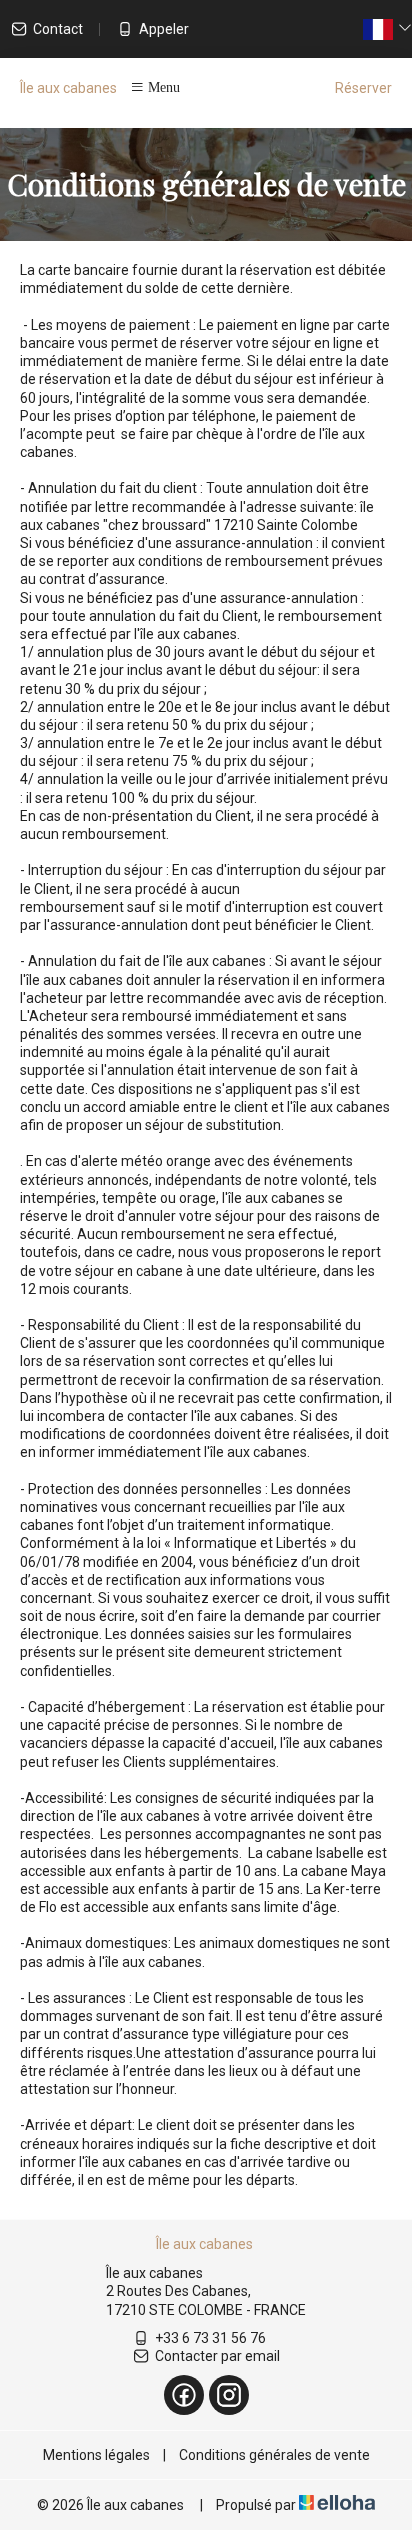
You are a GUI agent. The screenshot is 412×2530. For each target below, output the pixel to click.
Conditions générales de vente (274, 2455)
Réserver (363, 88)
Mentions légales (96, 2455)
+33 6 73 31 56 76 (210, 2338)
